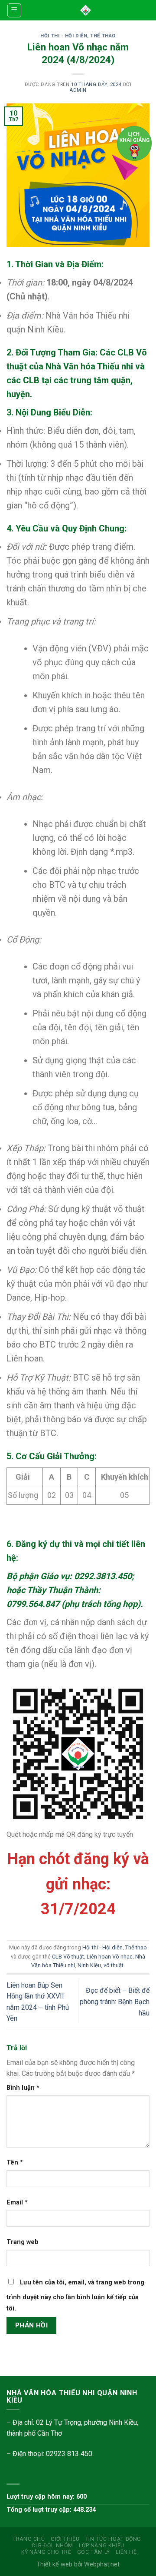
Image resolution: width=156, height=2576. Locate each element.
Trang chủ (29, 2539)
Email (17, 2203)
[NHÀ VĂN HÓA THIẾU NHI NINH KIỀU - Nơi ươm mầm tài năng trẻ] (86, 10)
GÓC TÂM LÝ (94, 2552)
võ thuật (114, 1965)
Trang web (23, 2242)
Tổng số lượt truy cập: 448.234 (51, 2510)
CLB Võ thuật (68, 1957)
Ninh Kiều (89, 1965)
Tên (15, 2163)
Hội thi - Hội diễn (64, 36)
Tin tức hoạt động (113, 2539)
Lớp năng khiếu (102, 2546)
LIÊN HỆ (126, 2552)
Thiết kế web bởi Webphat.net (78, 2564)
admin (78, 90)
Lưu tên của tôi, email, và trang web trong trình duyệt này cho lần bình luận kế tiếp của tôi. (75, 2295)
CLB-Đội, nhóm (52, 2546)
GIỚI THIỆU (65, 2539)
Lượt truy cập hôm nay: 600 (47, 2497)
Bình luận (23, 2088)
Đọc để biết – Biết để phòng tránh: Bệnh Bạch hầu (115, 2002)
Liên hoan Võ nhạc (110, 1957)
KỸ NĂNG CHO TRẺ (46, 2552)
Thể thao (103, 36)
